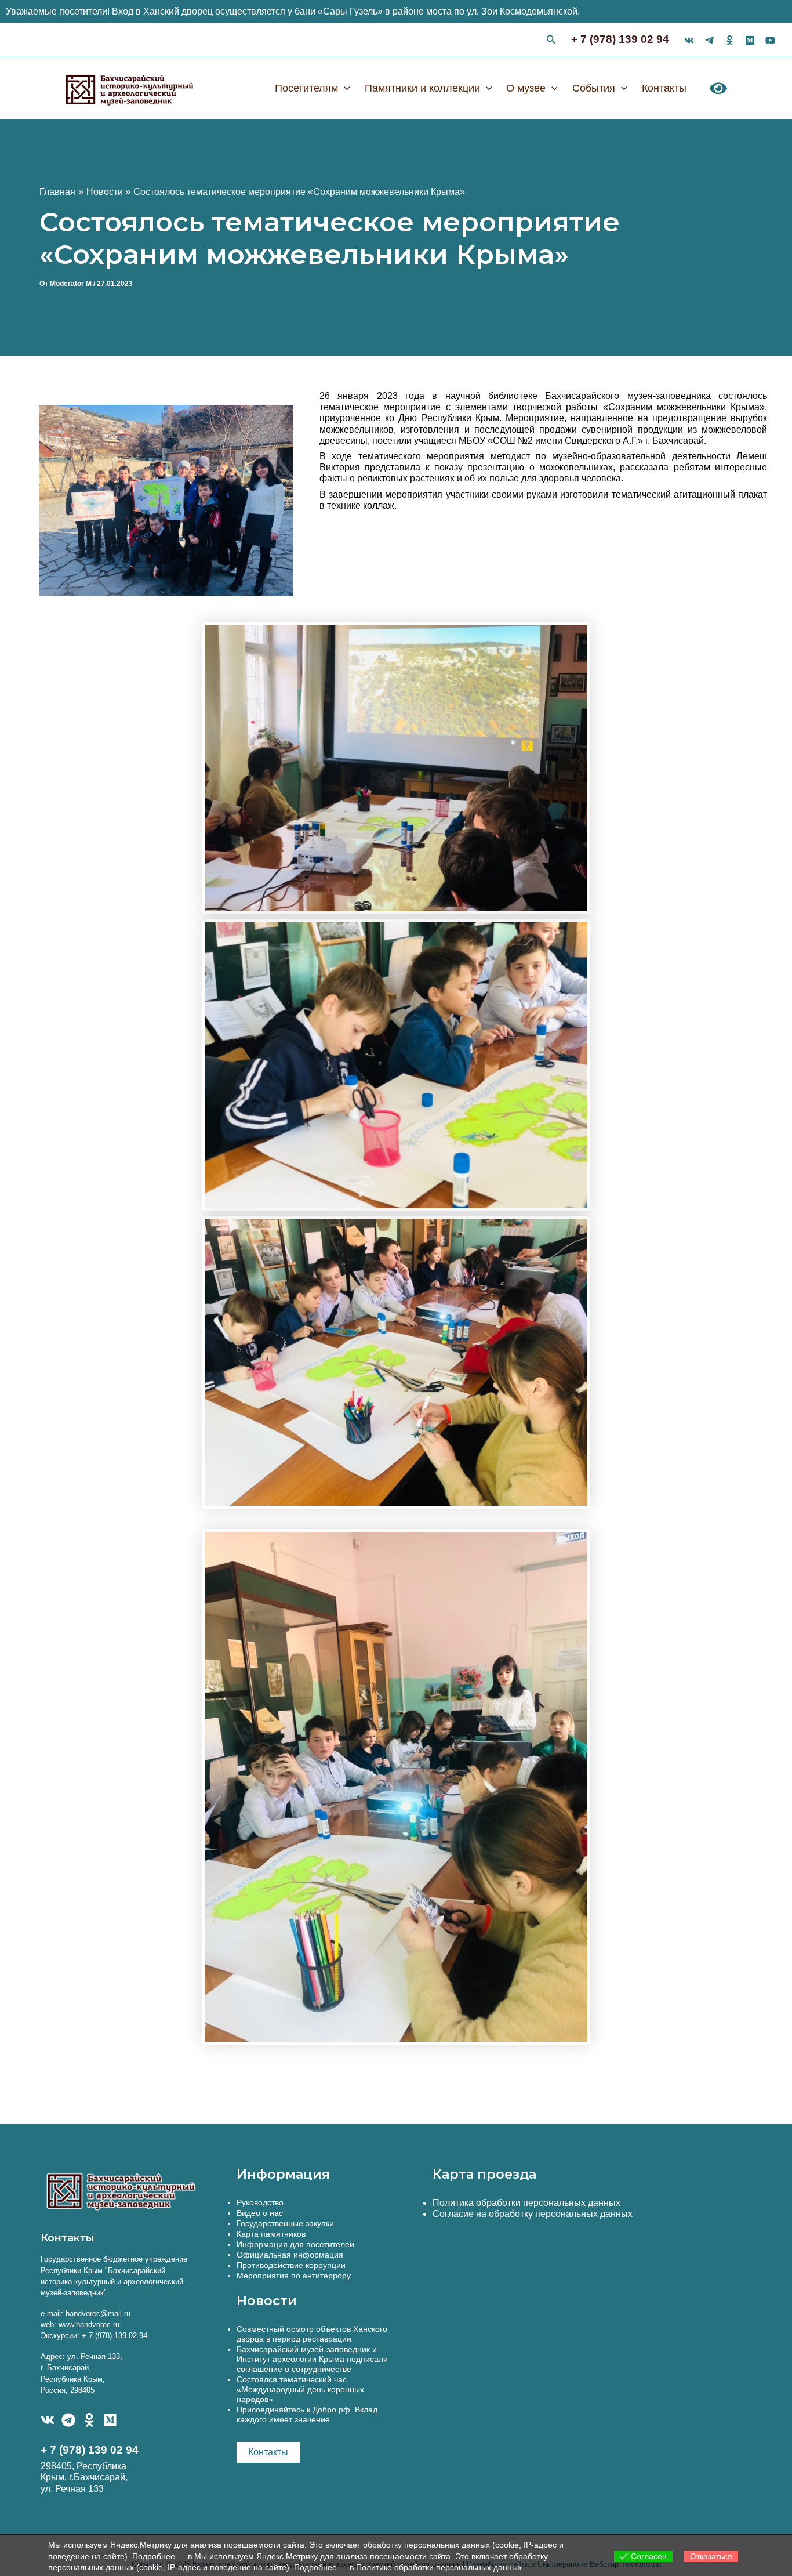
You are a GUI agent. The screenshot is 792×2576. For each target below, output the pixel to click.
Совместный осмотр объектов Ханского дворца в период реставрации (312, 2334)
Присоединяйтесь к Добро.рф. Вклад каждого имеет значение (307, 2414)
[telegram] (709, 40)
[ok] (730, 40)
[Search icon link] (551, 41)
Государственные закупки (285, 2223)
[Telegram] (68, 2420)
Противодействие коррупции (291, 2265)
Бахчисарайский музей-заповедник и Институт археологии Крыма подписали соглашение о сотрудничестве (312, 2359)
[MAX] (110, 2420)
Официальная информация (290, 2255)
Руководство (260, 2202)
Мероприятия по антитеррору (294, 2276)
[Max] (750, 40)
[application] (344, 88)
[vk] (689, 40)
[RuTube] (770, 40)
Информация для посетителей (295, 2244)
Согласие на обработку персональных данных (533, 2214)
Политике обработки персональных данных (439, 2567)
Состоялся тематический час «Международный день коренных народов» (300, 2389)
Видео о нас (260, 2213)
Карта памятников (271, 2234)
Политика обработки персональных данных (526, 2203)
